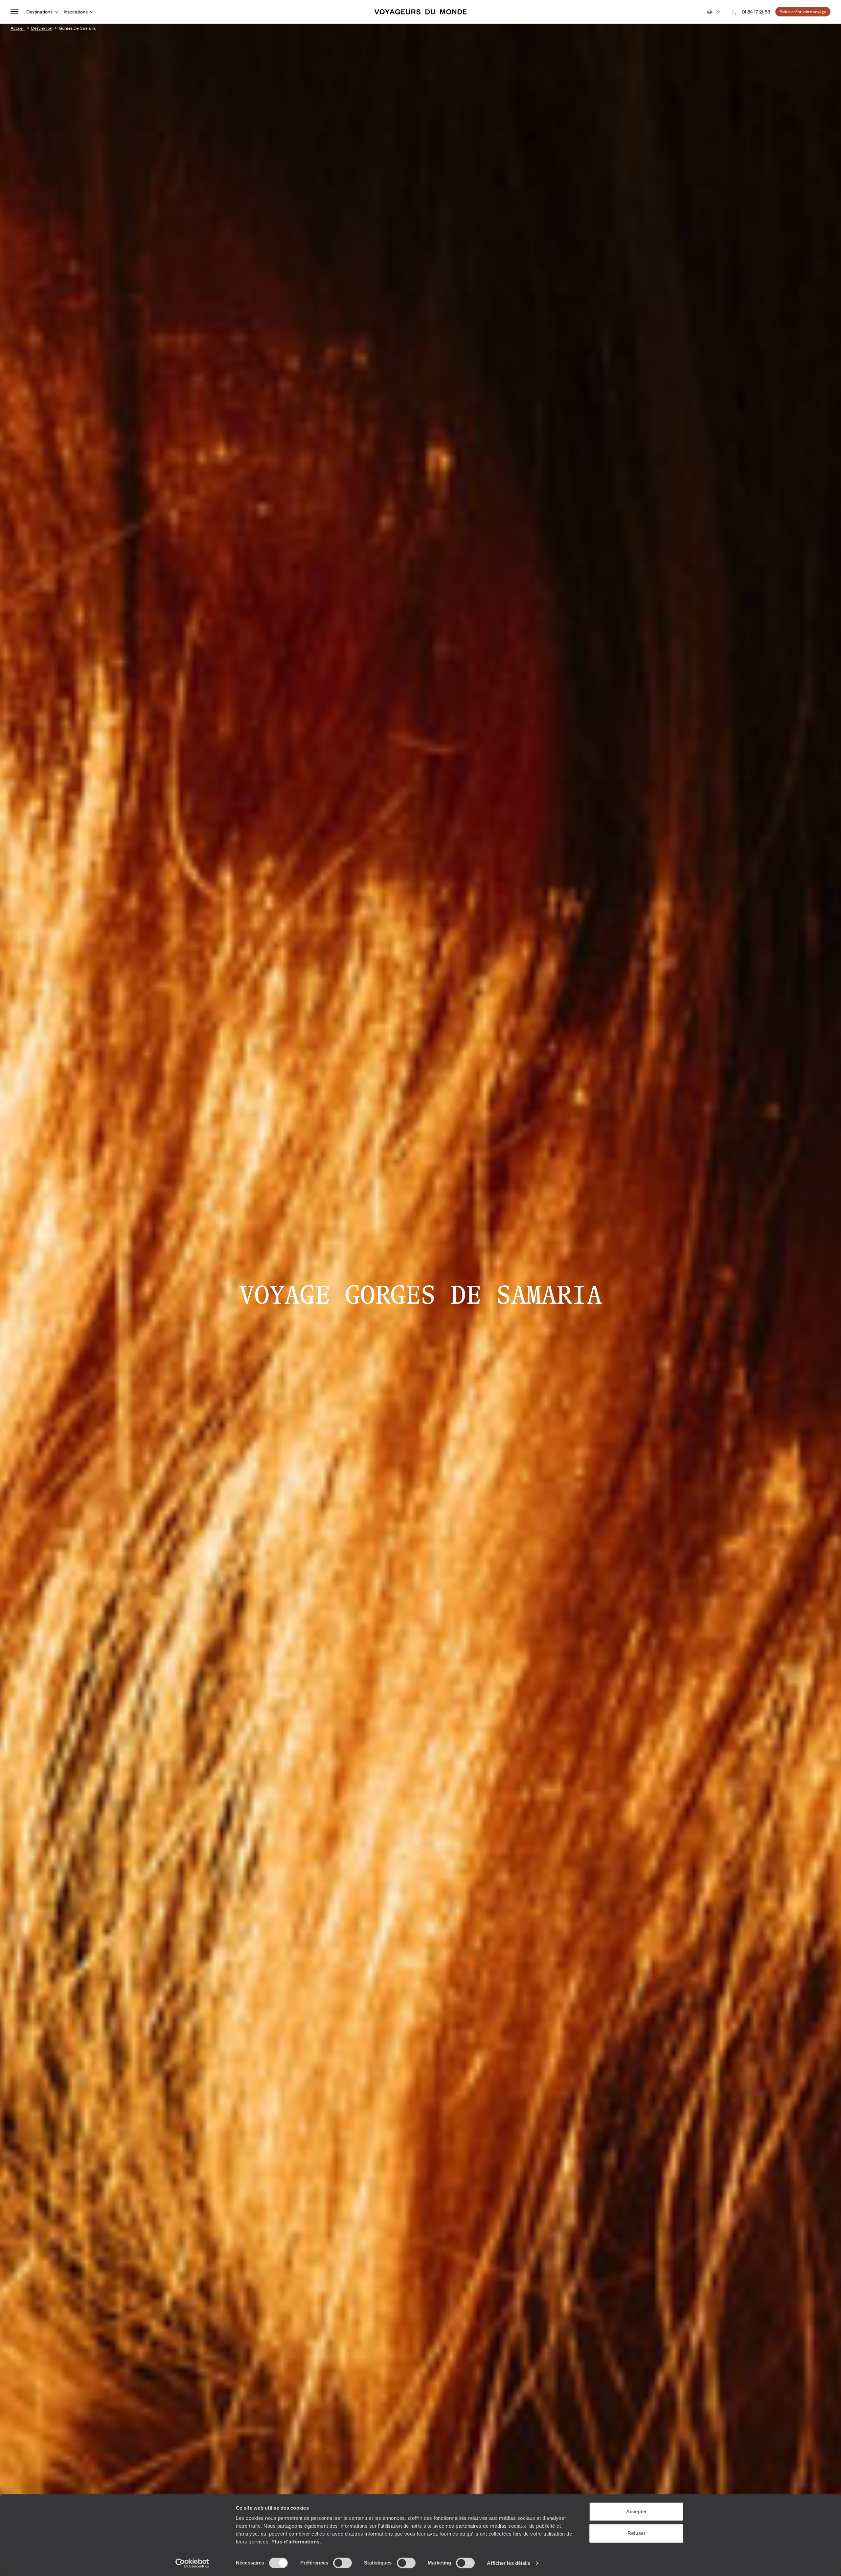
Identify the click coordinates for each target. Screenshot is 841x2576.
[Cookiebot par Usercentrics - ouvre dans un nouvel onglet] (192, 2563)
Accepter (636, 2511)
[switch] (342, 2563)
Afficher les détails (509, 2563)
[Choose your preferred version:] (713, 12)
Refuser (636, 2533)
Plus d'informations (295, 2542)
